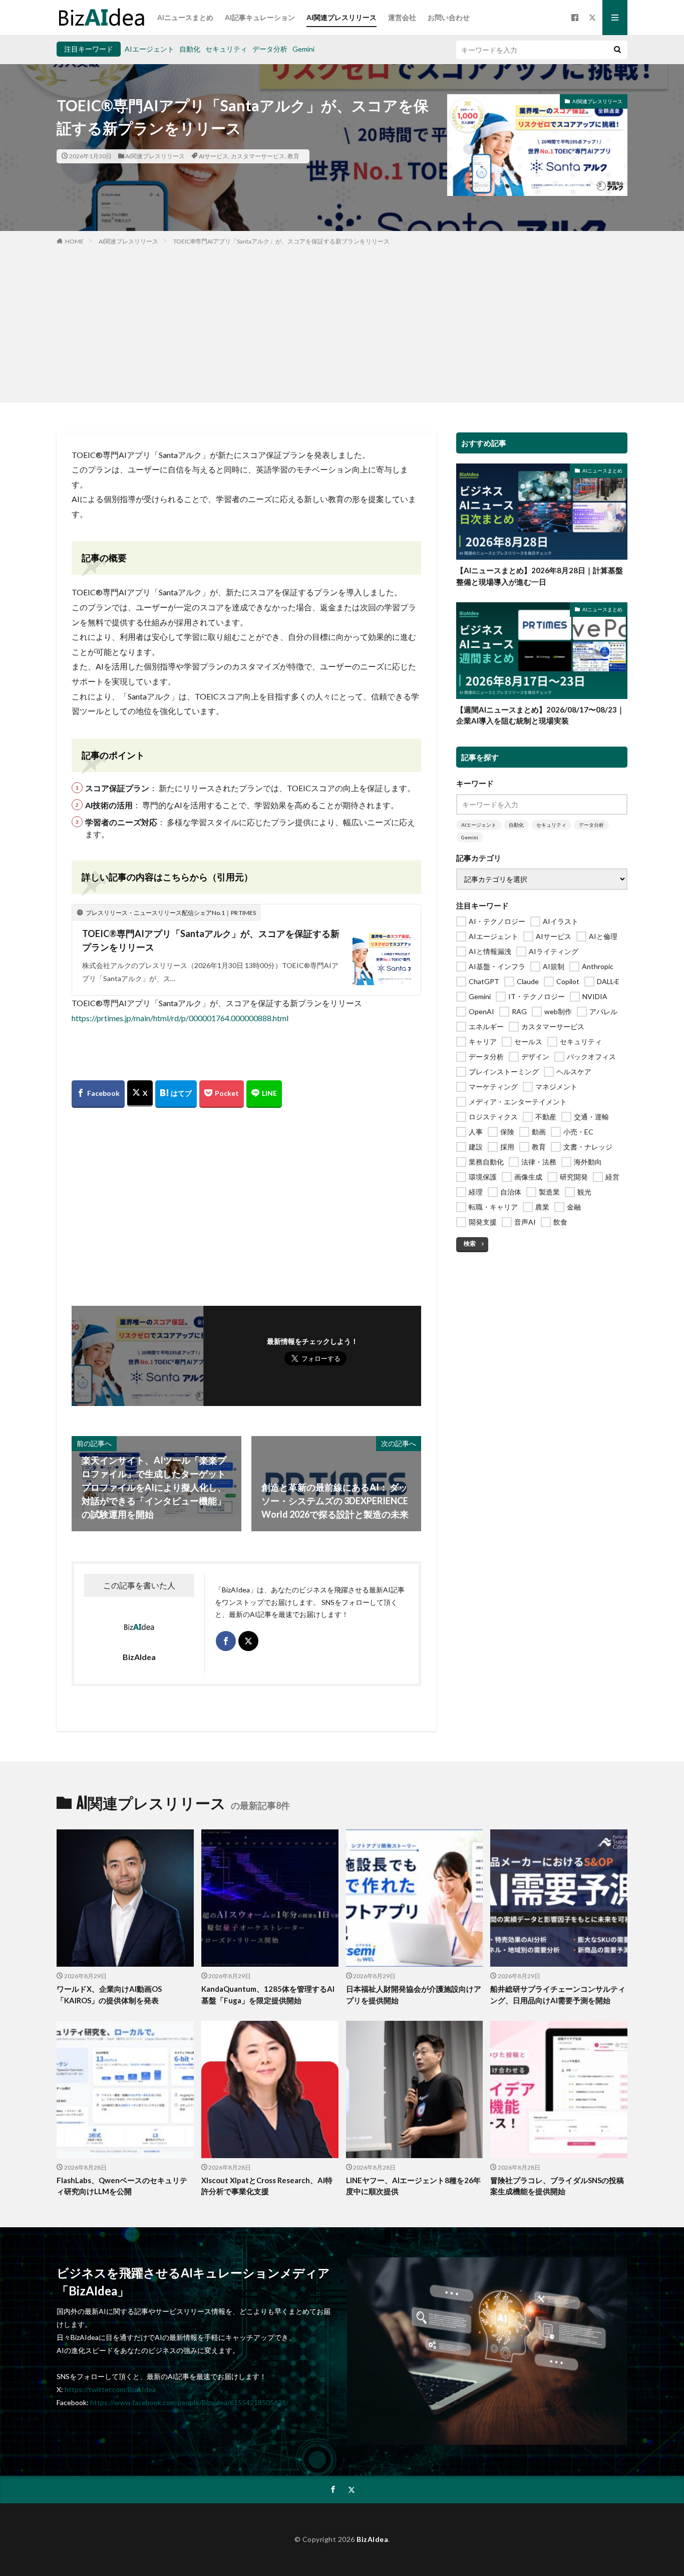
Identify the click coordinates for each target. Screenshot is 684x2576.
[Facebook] (98, 1094)
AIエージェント (149, 49)
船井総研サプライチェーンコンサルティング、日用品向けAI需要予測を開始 (558, 1995)
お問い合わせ (449, 17)
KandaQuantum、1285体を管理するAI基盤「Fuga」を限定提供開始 (268, 1995)
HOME (74, 241)
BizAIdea (372, 2539)
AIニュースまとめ (185, 17)
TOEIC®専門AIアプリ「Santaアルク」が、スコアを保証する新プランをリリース (281, 241)
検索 (470, 1243)
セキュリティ (226, 49)
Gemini (303, 49)
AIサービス (214, 156)
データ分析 (270, 49)
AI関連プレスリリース (341, 17)
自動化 (190, 49)
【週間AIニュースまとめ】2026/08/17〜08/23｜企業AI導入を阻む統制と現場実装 (540, 715)
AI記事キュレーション (260, 17)
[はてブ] (176, 1094)
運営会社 (402, 17)
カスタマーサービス (258, 156)
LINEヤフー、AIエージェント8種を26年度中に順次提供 (413, 2186)
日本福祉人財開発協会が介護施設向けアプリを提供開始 (414, 1995)
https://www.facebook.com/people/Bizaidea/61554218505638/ (189, 2402)
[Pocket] (222, 1094)
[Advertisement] (342, 322)
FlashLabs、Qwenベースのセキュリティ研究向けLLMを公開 (122, 2186)
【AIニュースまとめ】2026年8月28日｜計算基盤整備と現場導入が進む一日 (540, 576)
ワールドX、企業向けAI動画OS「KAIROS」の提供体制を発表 (109, 1995)
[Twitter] (140, 1094)
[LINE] (264, 1094)
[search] (617, 50)
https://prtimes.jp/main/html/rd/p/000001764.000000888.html (180, 1018)
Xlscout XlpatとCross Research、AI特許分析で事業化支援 (267, 2186)
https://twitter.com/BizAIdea (110, 2389)
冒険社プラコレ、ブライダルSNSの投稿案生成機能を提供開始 (557, 2186)
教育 (293, 156)
